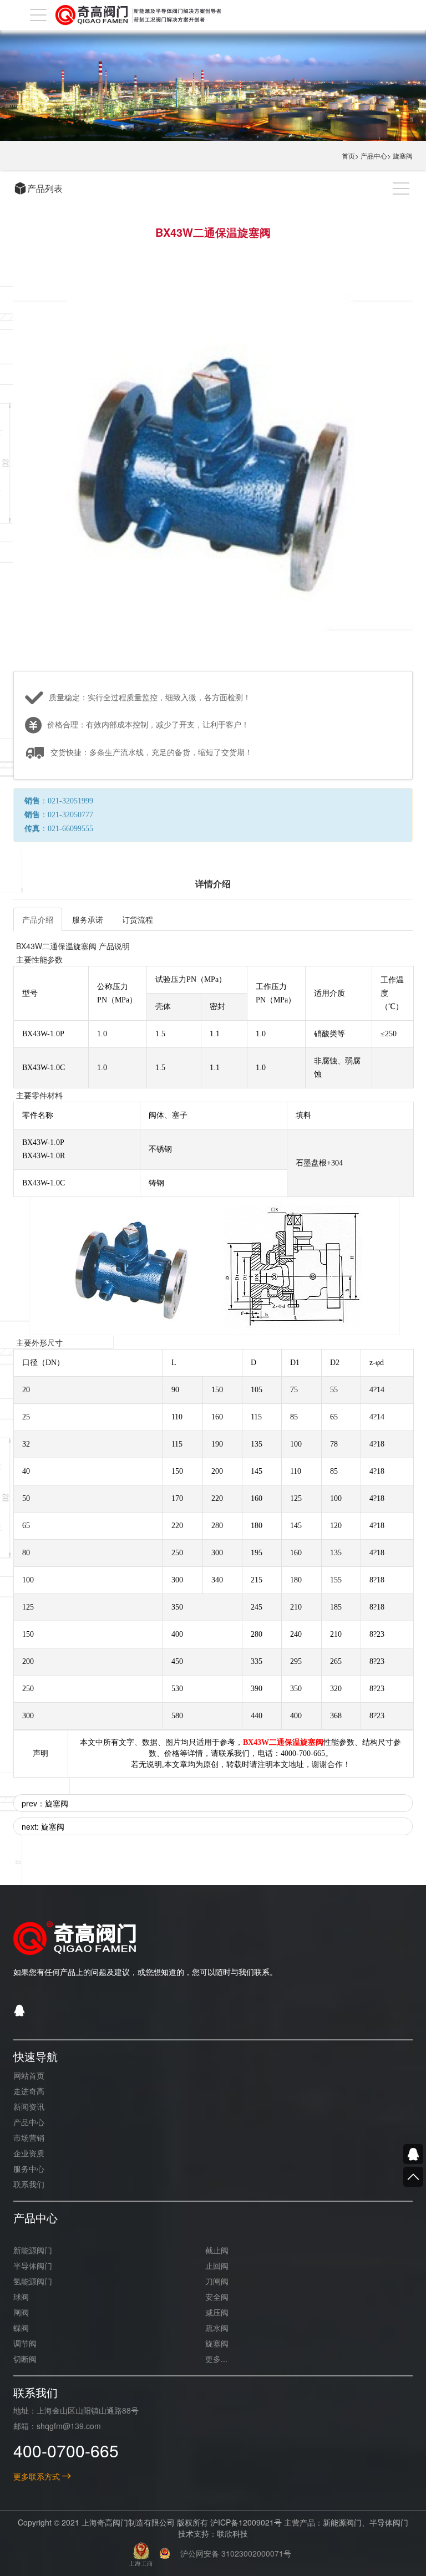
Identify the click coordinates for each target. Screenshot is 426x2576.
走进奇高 (29, 2091)
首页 (348, 156)
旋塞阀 (403, 156)
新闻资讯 (29, 2106)
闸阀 (21, 2312)
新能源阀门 (33, 2250)
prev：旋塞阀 (45, 1803)
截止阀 (217, 2250)
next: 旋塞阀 (43, 1826)
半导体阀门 (33, 2266)
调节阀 (25, 2343)
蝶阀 (21, 2328)
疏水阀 (217, 2328)
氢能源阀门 (33, 2281)
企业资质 (29, 2153)
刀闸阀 (217, 2281)
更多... (216, 2359)
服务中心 (29, 2168)
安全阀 (217, 2297)
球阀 (21, 2297)
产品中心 (374, 156)
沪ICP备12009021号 (246, 2522)
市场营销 (29, 2137)
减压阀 (217, 2312)
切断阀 (25, 2359)
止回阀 (217, 2266)
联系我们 (29, 2184)
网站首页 (29, 2075)
